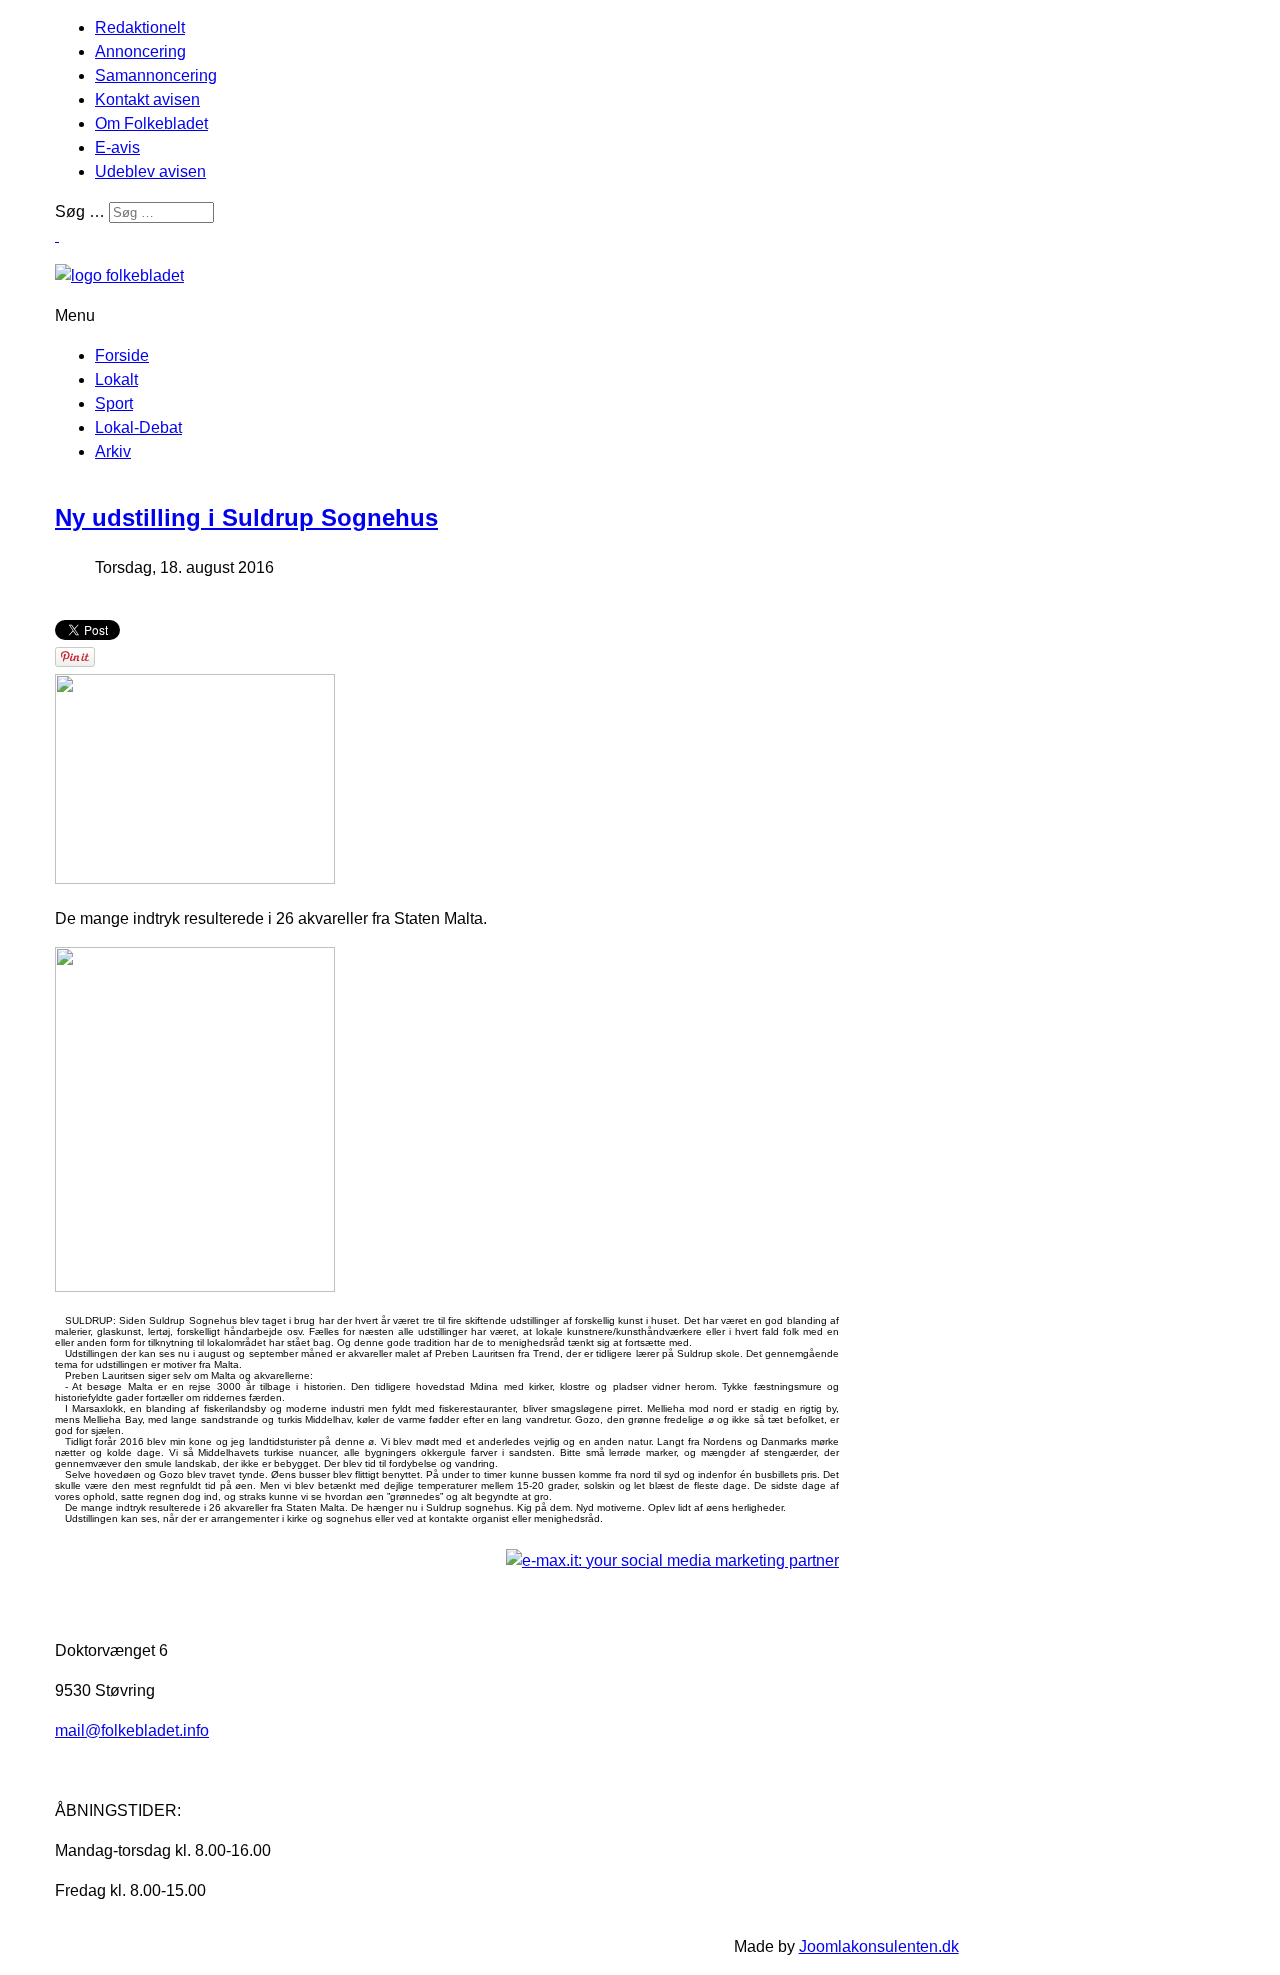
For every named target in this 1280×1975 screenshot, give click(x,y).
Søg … (80, 211)
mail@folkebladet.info (132, 1730)
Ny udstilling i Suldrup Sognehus (246, 517)
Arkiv (113, 451)
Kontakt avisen (147, 99)
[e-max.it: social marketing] (672, 1559)
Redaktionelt (140, 27)
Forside (122, 355)
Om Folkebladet (151, 123)
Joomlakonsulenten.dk (879, 1946)
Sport (114, 403)
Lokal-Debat (138, 427)
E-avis (117, 147)
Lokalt (116, 379)
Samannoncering (156, 75)
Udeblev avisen (150, 171)
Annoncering (140, 51)
